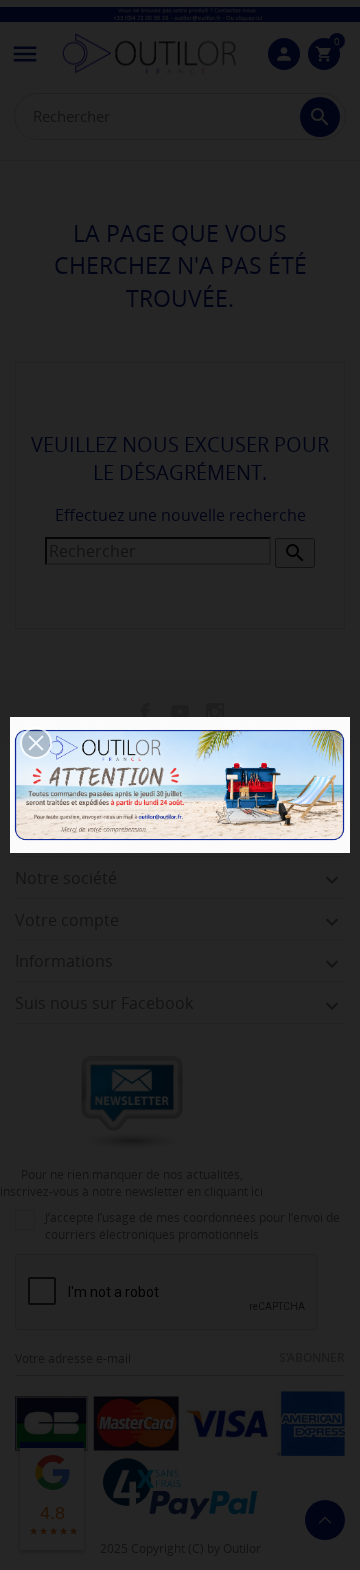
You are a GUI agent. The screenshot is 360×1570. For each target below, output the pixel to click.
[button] (36, 743)
